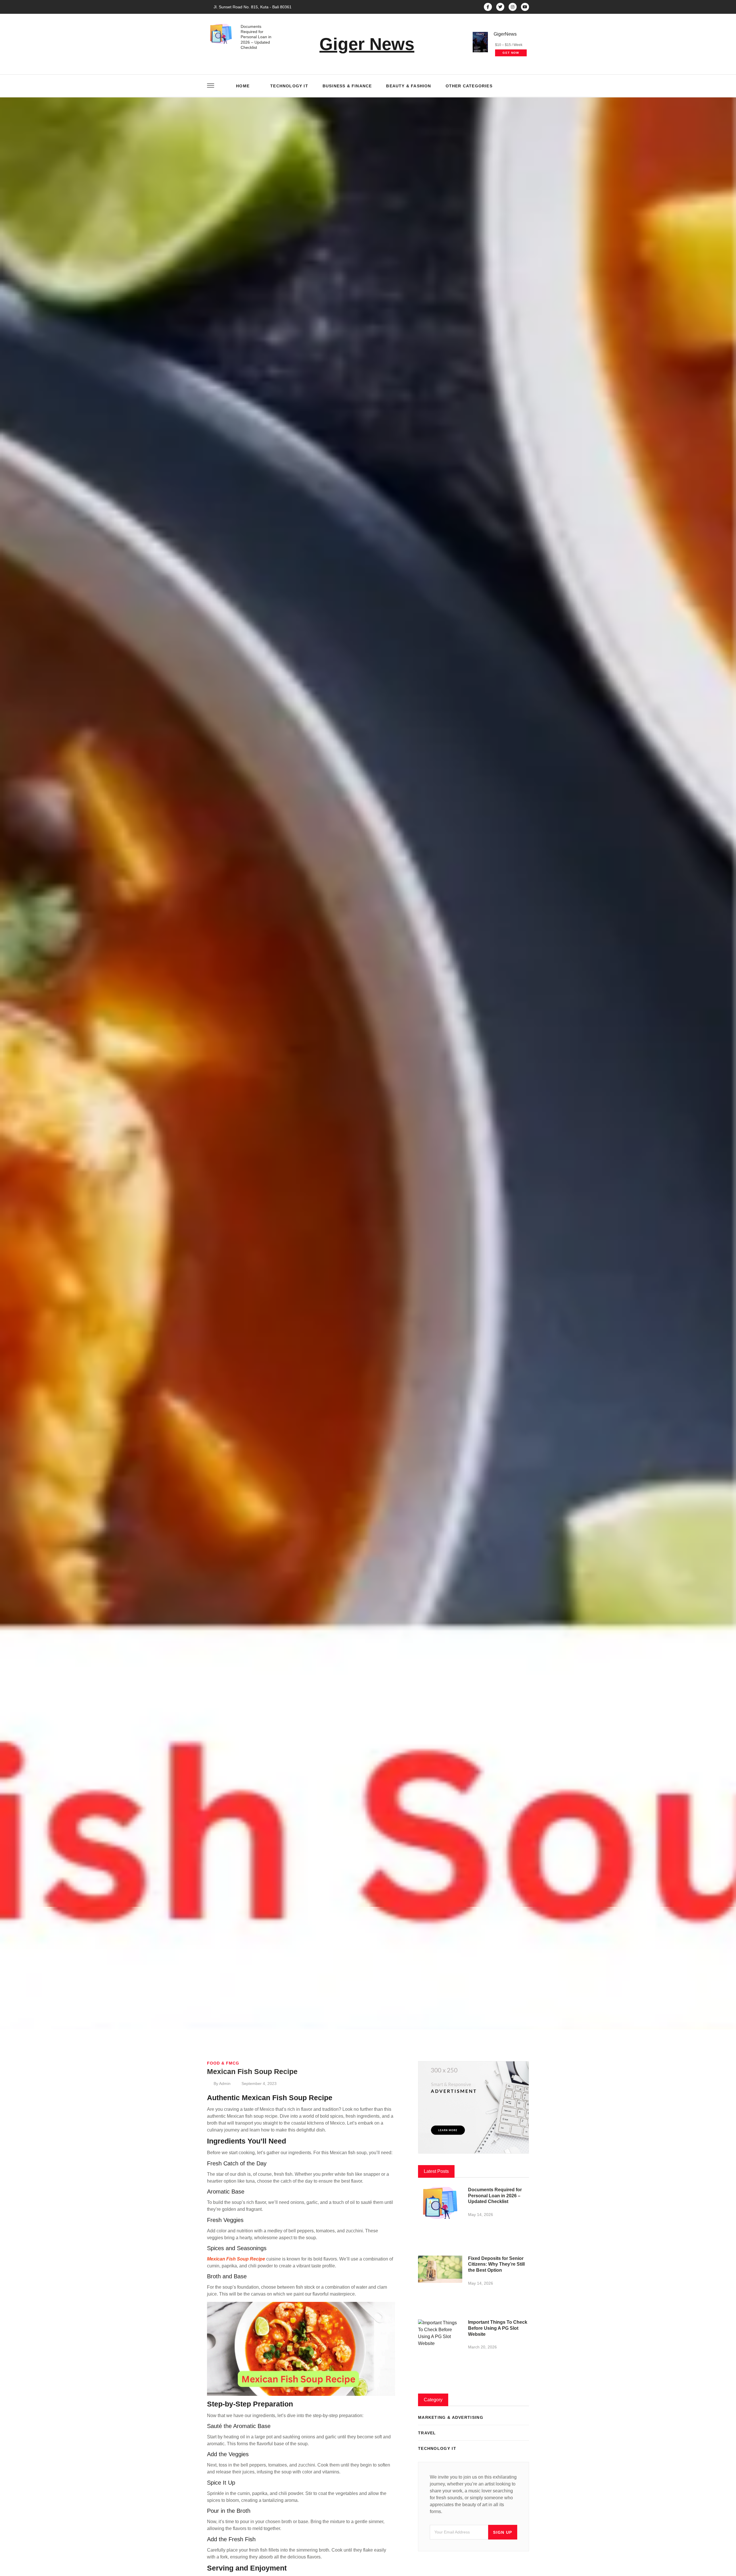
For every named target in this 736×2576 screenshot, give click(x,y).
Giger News (367, 44)
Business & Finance (347, 86)
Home (243, 86)
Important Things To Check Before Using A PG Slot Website (498, 2328)
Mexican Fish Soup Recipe (236, 2259)
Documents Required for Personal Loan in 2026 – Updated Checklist (256, 37)
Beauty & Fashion (409, 86)
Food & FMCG (223, 2063)
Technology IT (289, 86)
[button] (523, 86)
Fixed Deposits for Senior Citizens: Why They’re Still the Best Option (496, 2264)
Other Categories (469, 86)
